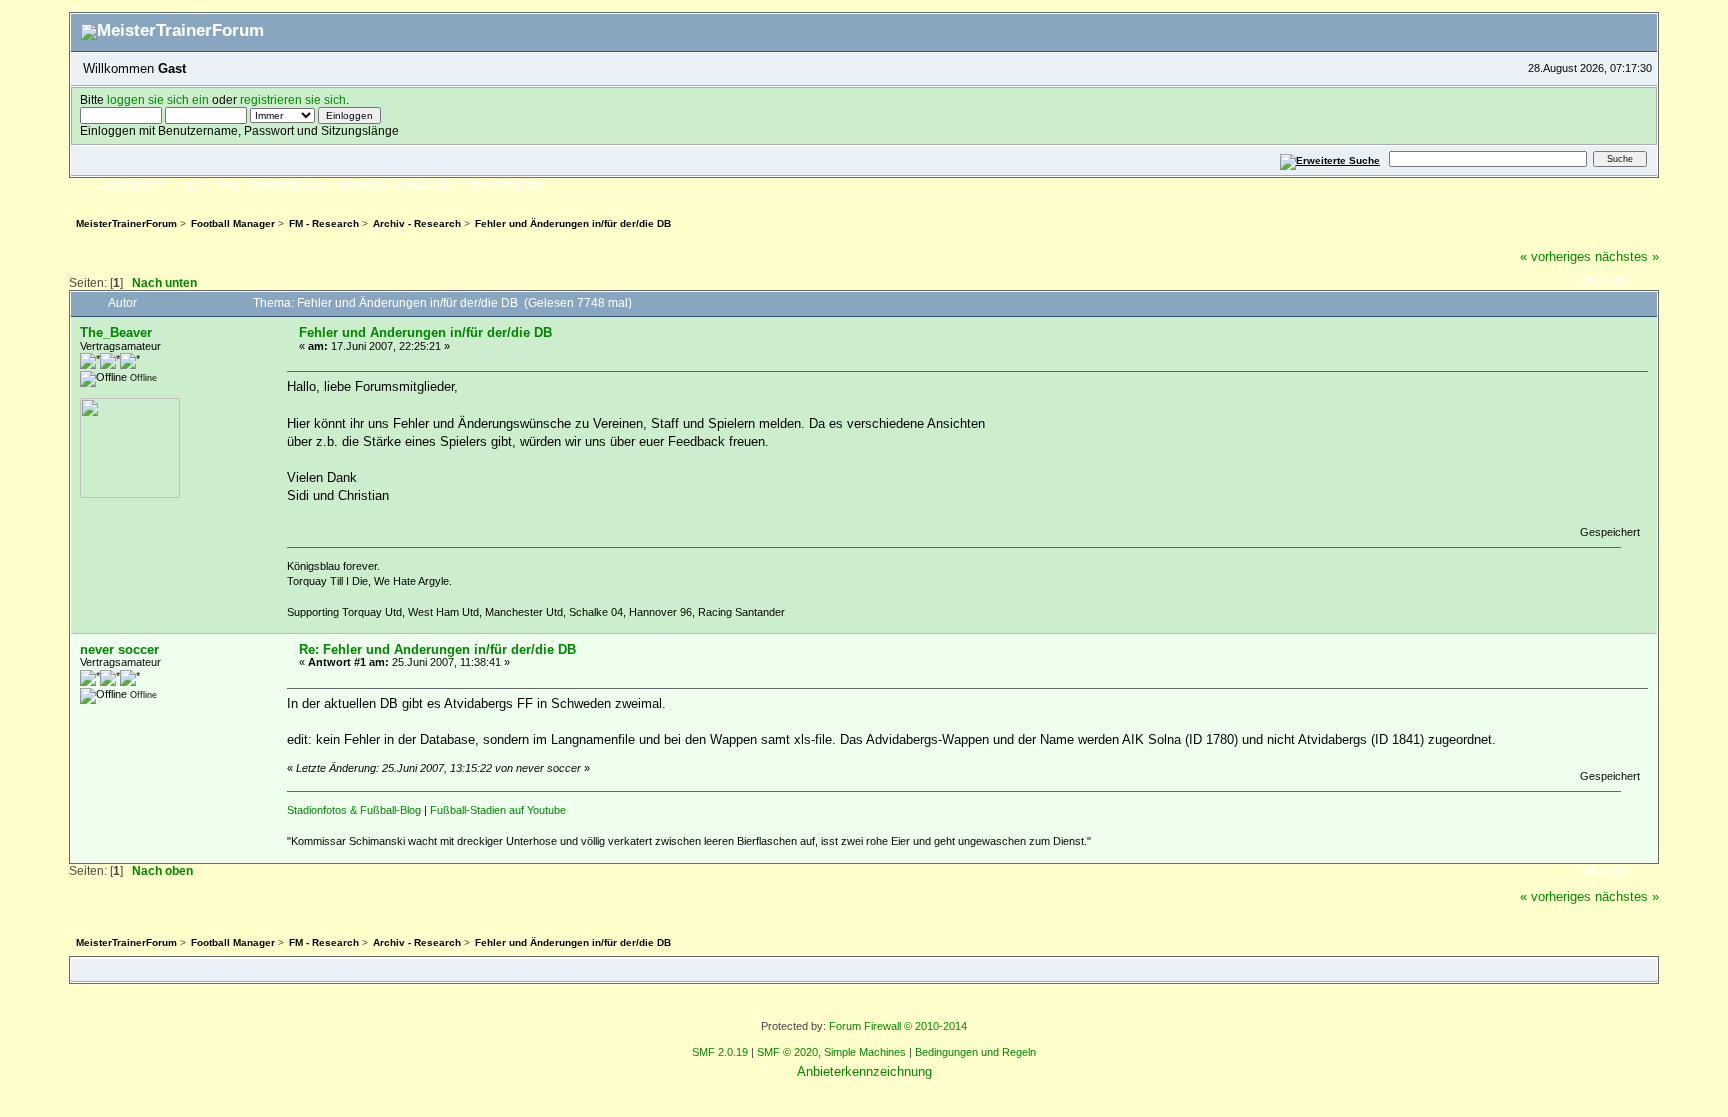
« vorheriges (1555, 256)
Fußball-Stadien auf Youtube (498, 810)
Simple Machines (865, 1052)
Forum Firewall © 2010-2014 (898, 1026)
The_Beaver (116, 332)
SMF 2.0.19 (720, 1052)
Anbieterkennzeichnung (864, 1071)
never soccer (119, 649)
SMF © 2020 (787, 1052)
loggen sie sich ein (158, 99)
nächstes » (1627, 256)
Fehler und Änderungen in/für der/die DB (425, 332)
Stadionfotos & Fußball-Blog (354, 810)
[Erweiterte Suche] (1330, 158)
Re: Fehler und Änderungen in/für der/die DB (437, 649)
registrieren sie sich (293, 99)
